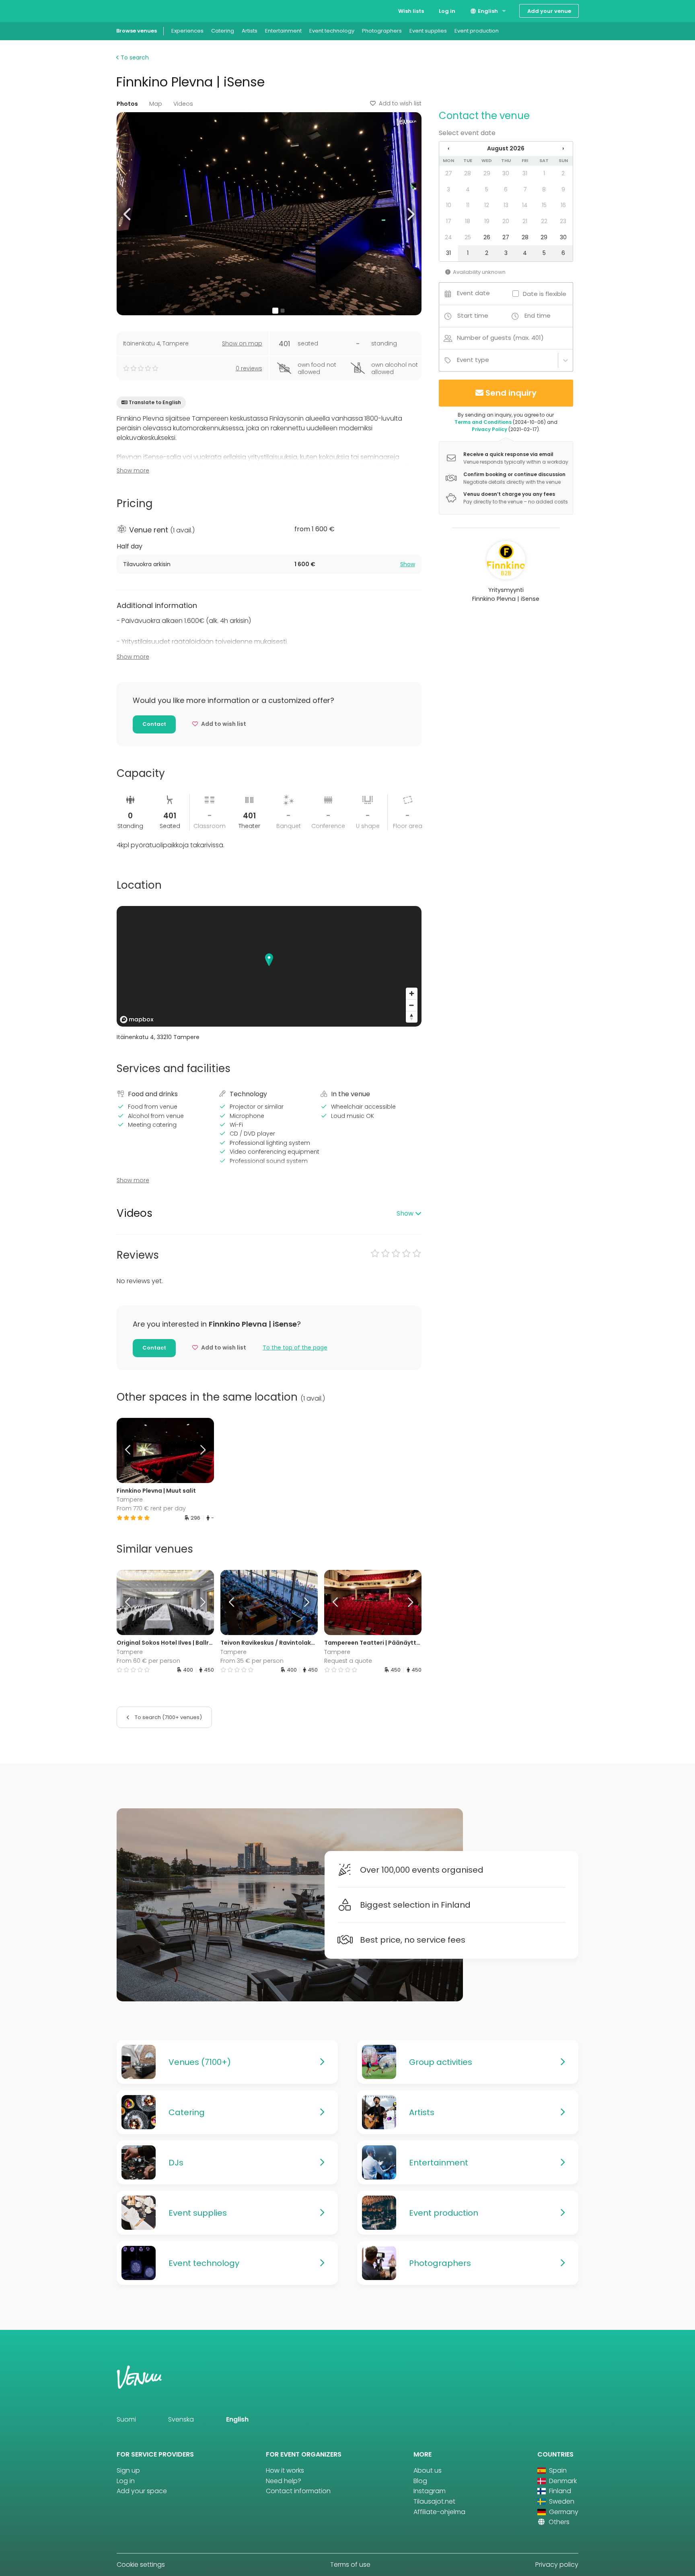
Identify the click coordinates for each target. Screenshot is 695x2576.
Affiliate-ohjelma (439, 2512)
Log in (447, 11)
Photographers (382, 31)
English (487, 11)
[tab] (269, 564)
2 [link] (563, 173)
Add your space (142, 2491)
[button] (128, 214)
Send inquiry (511, 393)
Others (558, 2522)
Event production (477, 31)
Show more (133, 470)
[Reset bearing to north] (412, 1017)
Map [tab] (156, 104)
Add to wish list (400, 103)
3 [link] (448, 189)
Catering (223, 31)
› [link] (563, 148)
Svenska (181, 2419)
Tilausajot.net (434, 2501)
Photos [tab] (127, 104)
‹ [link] (448, 148)
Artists (250, 31)
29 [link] (487, 173)
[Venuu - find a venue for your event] (131, 10)
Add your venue (549, 11)
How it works (285, 2470)
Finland (559, 2491)
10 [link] (449, 205)
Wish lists (411, 11)
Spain (557, 2470)
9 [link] (563, 189)
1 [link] (544, 173)
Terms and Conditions (483, 422)
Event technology (332, 31)
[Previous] (129, 1450)
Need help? (284, 2481)
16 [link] (563, 205)
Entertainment (283, 31)
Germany (563, 2512)
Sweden (561, 2501)
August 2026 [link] (506, 148)
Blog (420, 2481)
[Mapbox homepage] (137, 1020)
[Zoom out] (412, 1005)
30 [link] (506, 173)
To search (134, 58)
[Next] (202, 1450)
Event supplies (428, 31)
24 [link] (448, 237)
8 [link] (544, 189)
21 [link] (525, 221)
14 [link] (525, 205)
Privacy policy (557, 2565)
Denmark (562, 2481)
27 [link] (449, 173)
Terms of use (350, 2565)
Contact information (298, 2491)
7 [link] (525, 189)
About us (428, 2470)
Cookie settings (141, 2565)
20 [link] (506, 221)
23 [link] (563, 221)
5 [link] (487, 189)
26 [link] (487, 237)
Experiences (187, 31)
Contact (154, 724)
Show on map (242, 343)
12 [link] (487, 205)
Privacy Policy (489, 429)
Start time (473, 315)
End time (538, 315)
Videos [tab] (183, 104)
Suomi (126, 2419)
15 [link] (544, 205)
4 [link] (468, 189)
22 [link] (544, 221)
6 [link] (506, 189)
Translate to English (155, 402)
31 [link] (525, 173)
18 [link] (468, 221)
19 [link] (487, 221)
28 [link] (468, 173)
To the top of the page (295, 1348)
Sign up (128, 2470)
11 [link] (468, 205)
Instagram (430, 2491)
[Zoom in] (412, 993)
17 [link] (449, 221)
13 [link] (506, 205)
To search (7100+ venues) (168, 1717)
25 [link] (468, 237)
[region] (269, 966)
